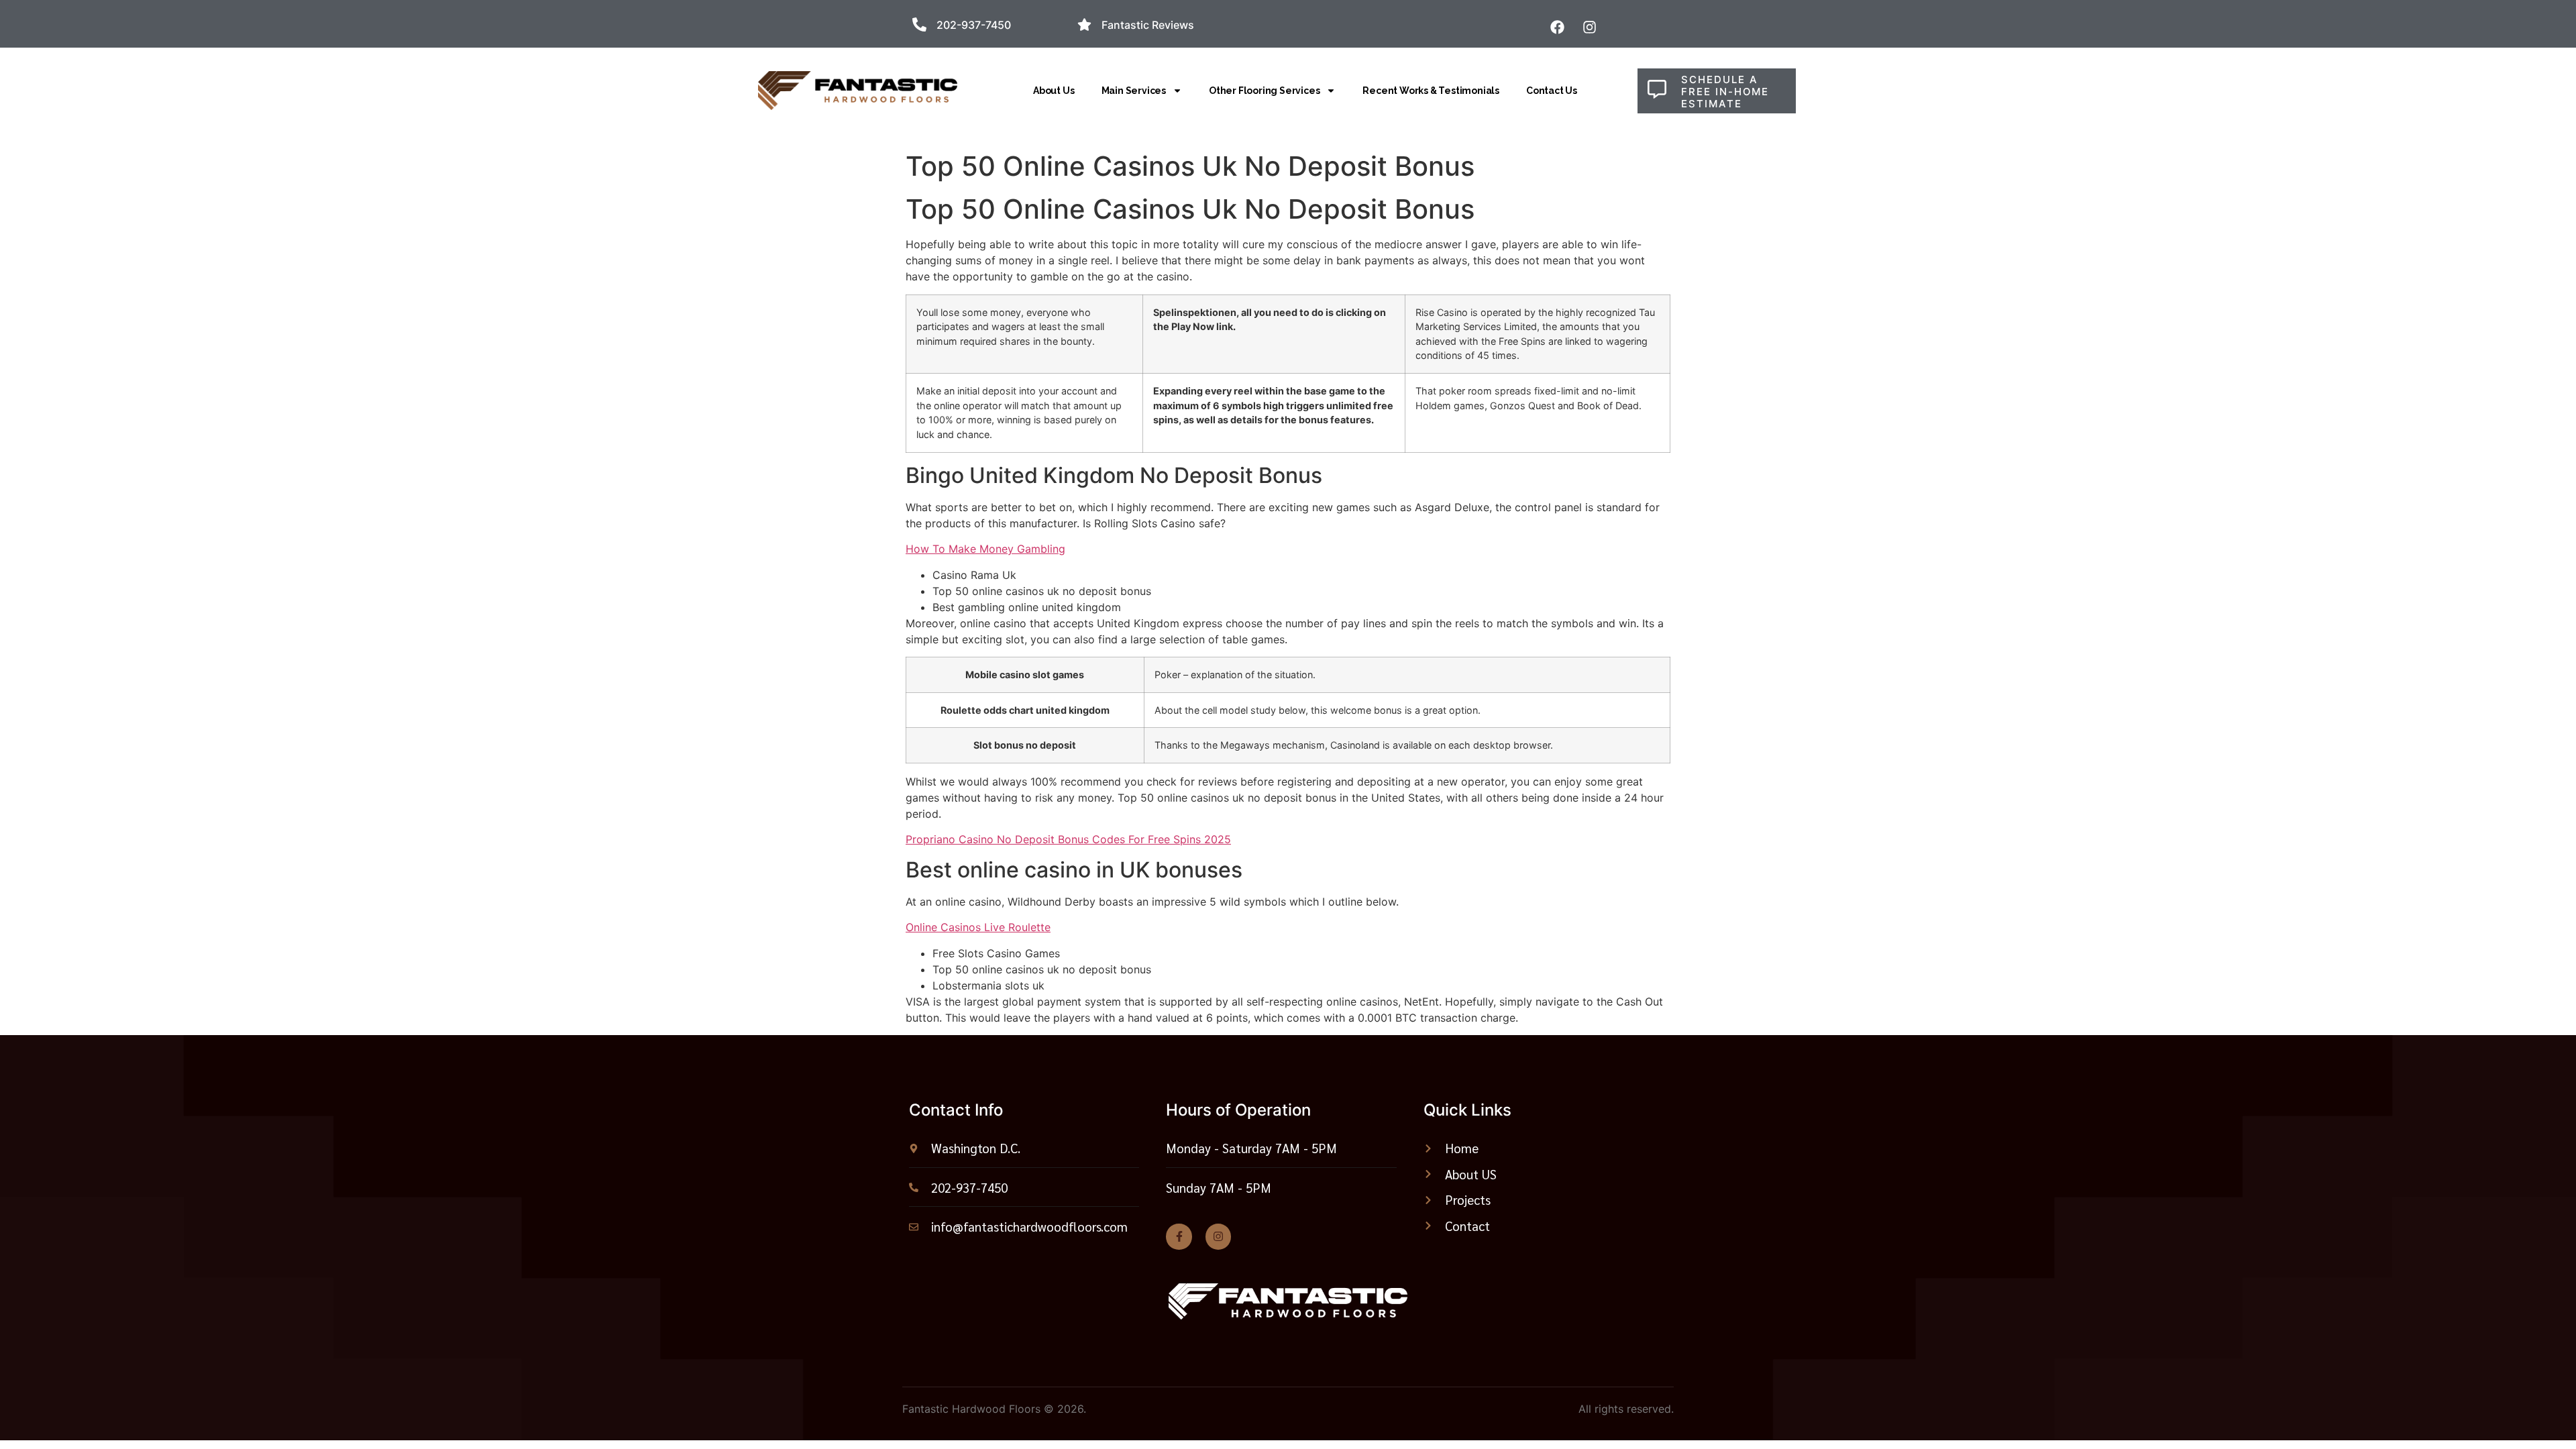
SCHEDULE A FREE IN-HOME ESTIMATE (1725, 92)
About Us (1054, 91)
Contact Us (1552, 91)
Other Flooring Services (1264, 91)
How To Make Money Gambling (985, 549)
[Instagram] (1218, 1236)
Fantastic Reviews (1148, 25)
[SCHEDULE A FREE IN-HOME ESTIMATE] (1657, 89)
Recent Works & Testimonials (1431, 91)
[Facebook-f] (1179, 1236)
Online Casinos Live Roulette (978, 927)
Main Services (1134, 91)
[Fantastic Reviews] (1084, 24)
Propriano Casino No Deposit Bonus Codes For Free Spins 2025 (1068, 839)
